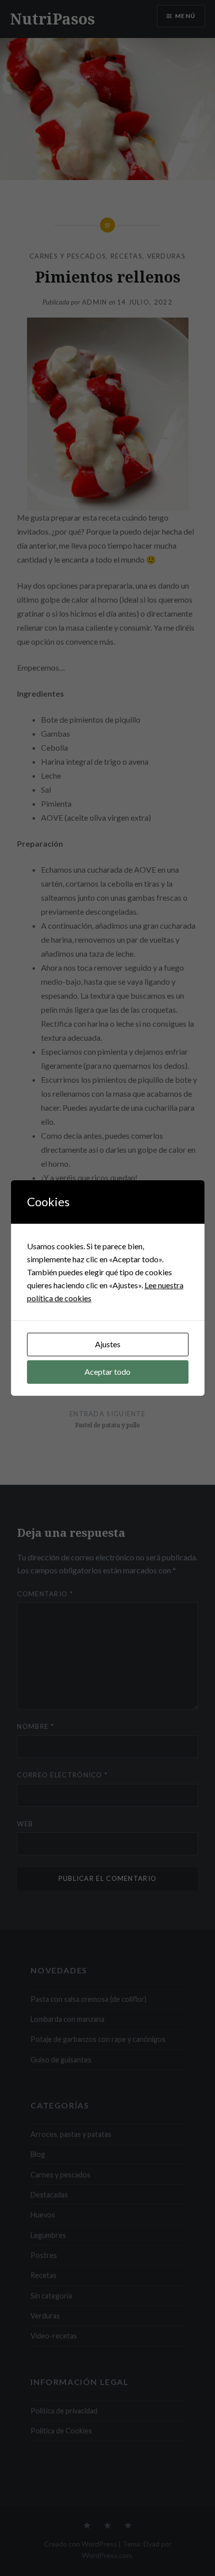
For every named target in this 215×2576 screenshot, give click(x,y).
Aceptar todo (107, 1372)
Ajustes (108, 1344)
